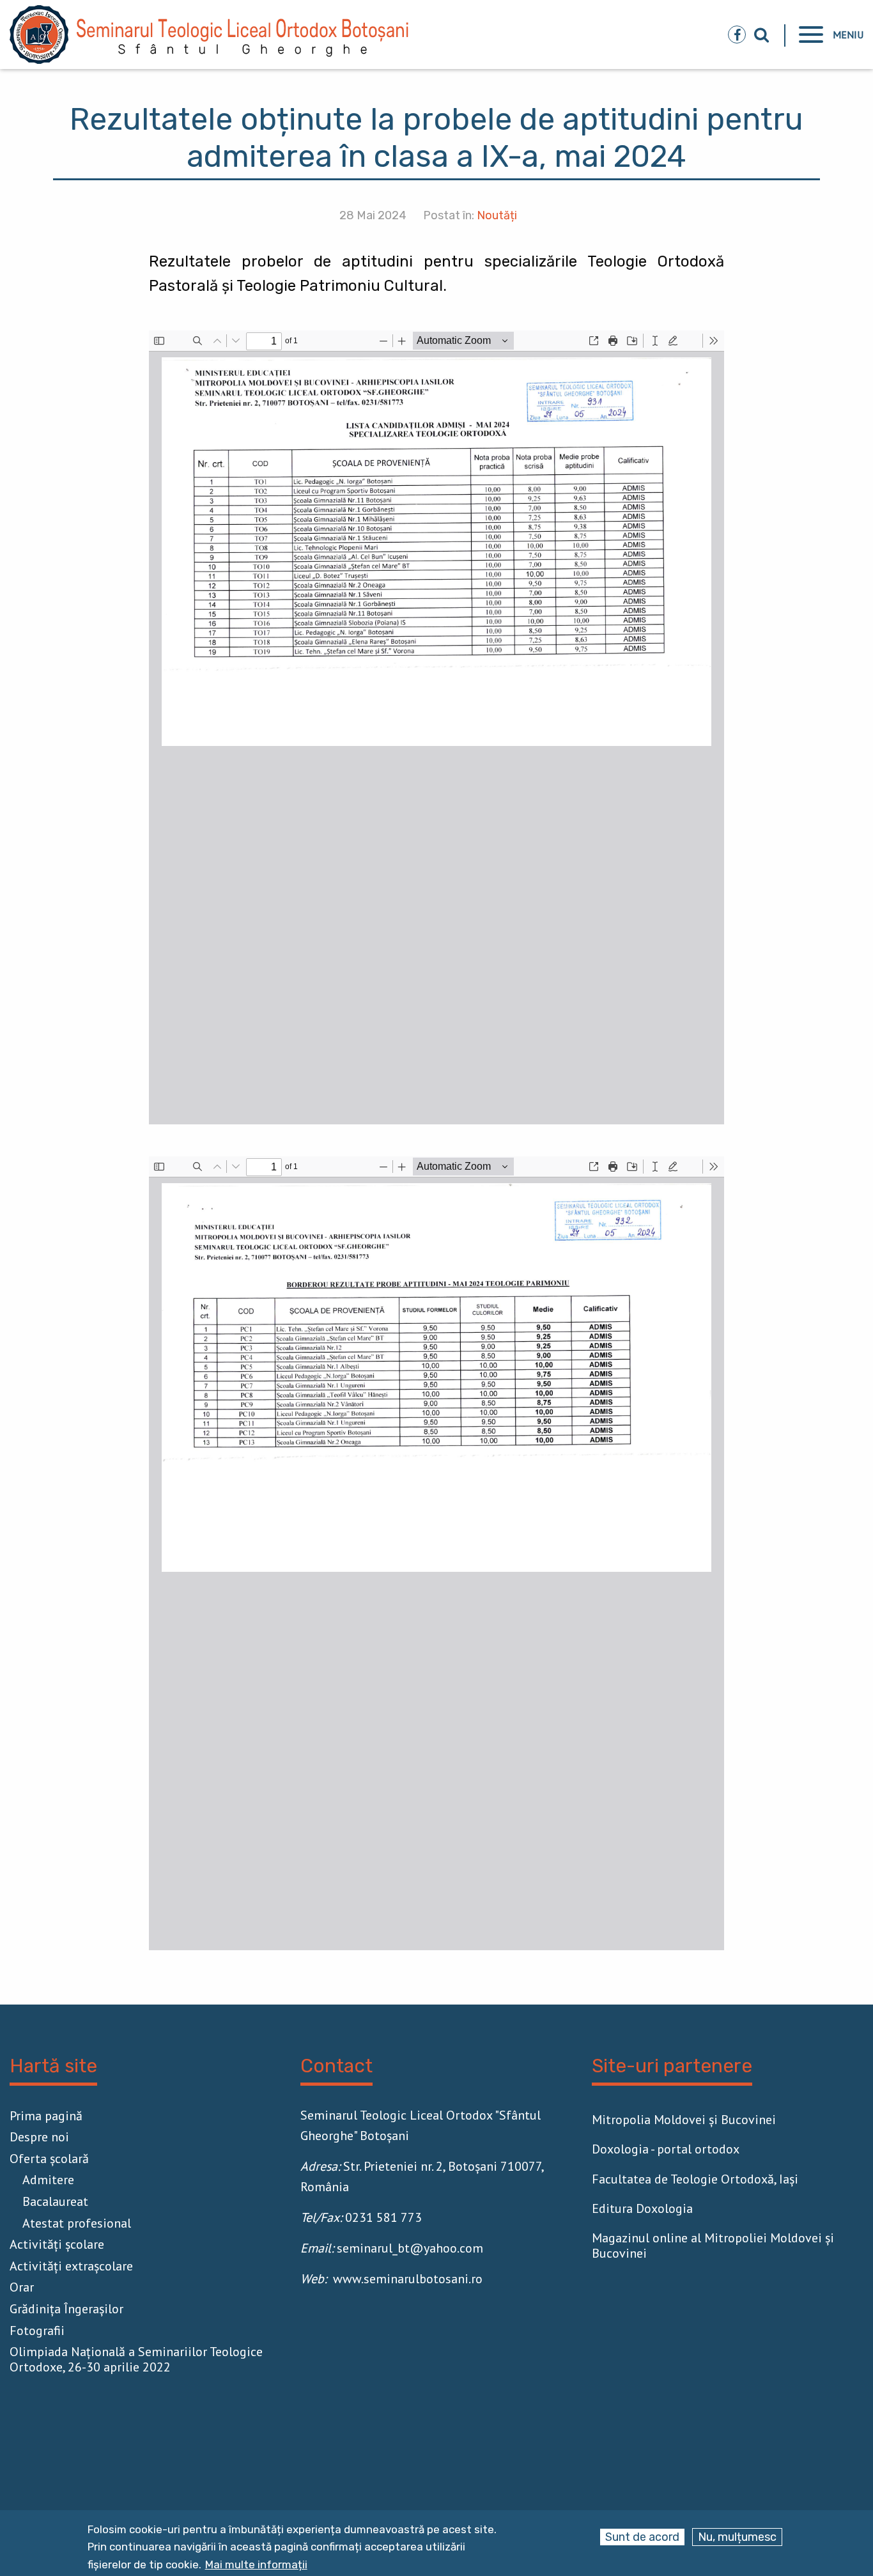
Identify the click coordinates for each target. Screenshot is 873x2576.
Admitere (48, 2180)
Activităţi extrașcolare (71, 2266)
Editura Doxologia (642, 2208)
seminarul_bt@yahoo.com (410, 2248)
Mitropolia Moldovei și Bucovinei (684, 2120)
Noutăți (497, 215)
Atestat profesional (77, 2223)
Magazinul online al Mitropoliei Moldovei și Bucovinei (713, 2246)
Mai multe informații (256, 2565)
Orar (22, 2287)
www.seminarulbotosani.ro (408, 2279)
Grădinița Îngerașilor (66, 2309)
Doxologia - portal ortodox (666, 2149)
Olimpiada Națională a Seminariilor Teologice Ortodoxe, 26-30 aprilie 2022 (136, 2359)
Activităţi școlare (57, 2244)
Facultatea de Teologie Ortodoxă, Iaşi (695, 2179)
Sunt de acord (642, 2537)
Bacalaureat (55, 2201)
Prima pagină (46, 2116)
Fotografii (37, 2331)
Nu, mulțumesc (737, 2537)
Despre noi (39, 2137)
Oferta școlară (49, 2159)
